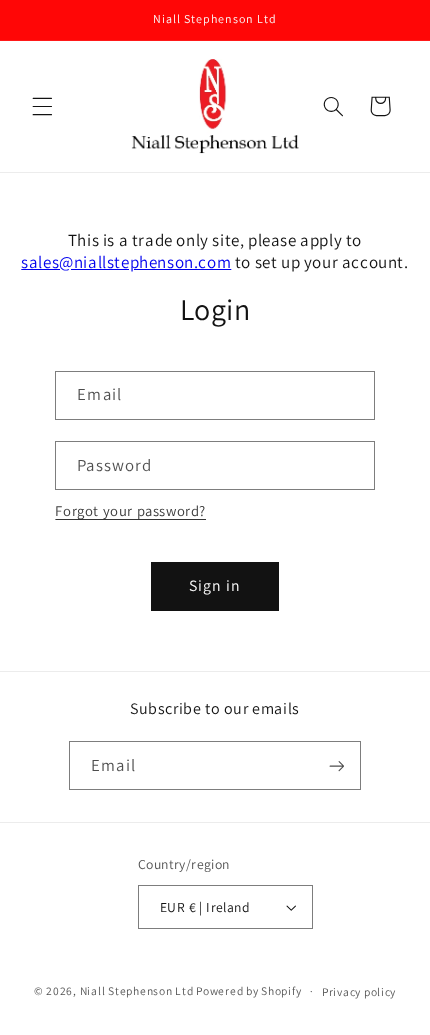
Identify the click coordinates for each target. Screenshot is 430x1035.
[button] (42, 106)
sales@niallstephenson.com (126, 262)
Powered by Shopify (248, 990)
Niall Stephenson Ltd (137, 990)
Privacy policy (359, 991)
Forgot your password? (130, 510)
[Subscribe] (336, 765)
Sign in (215, 585)
